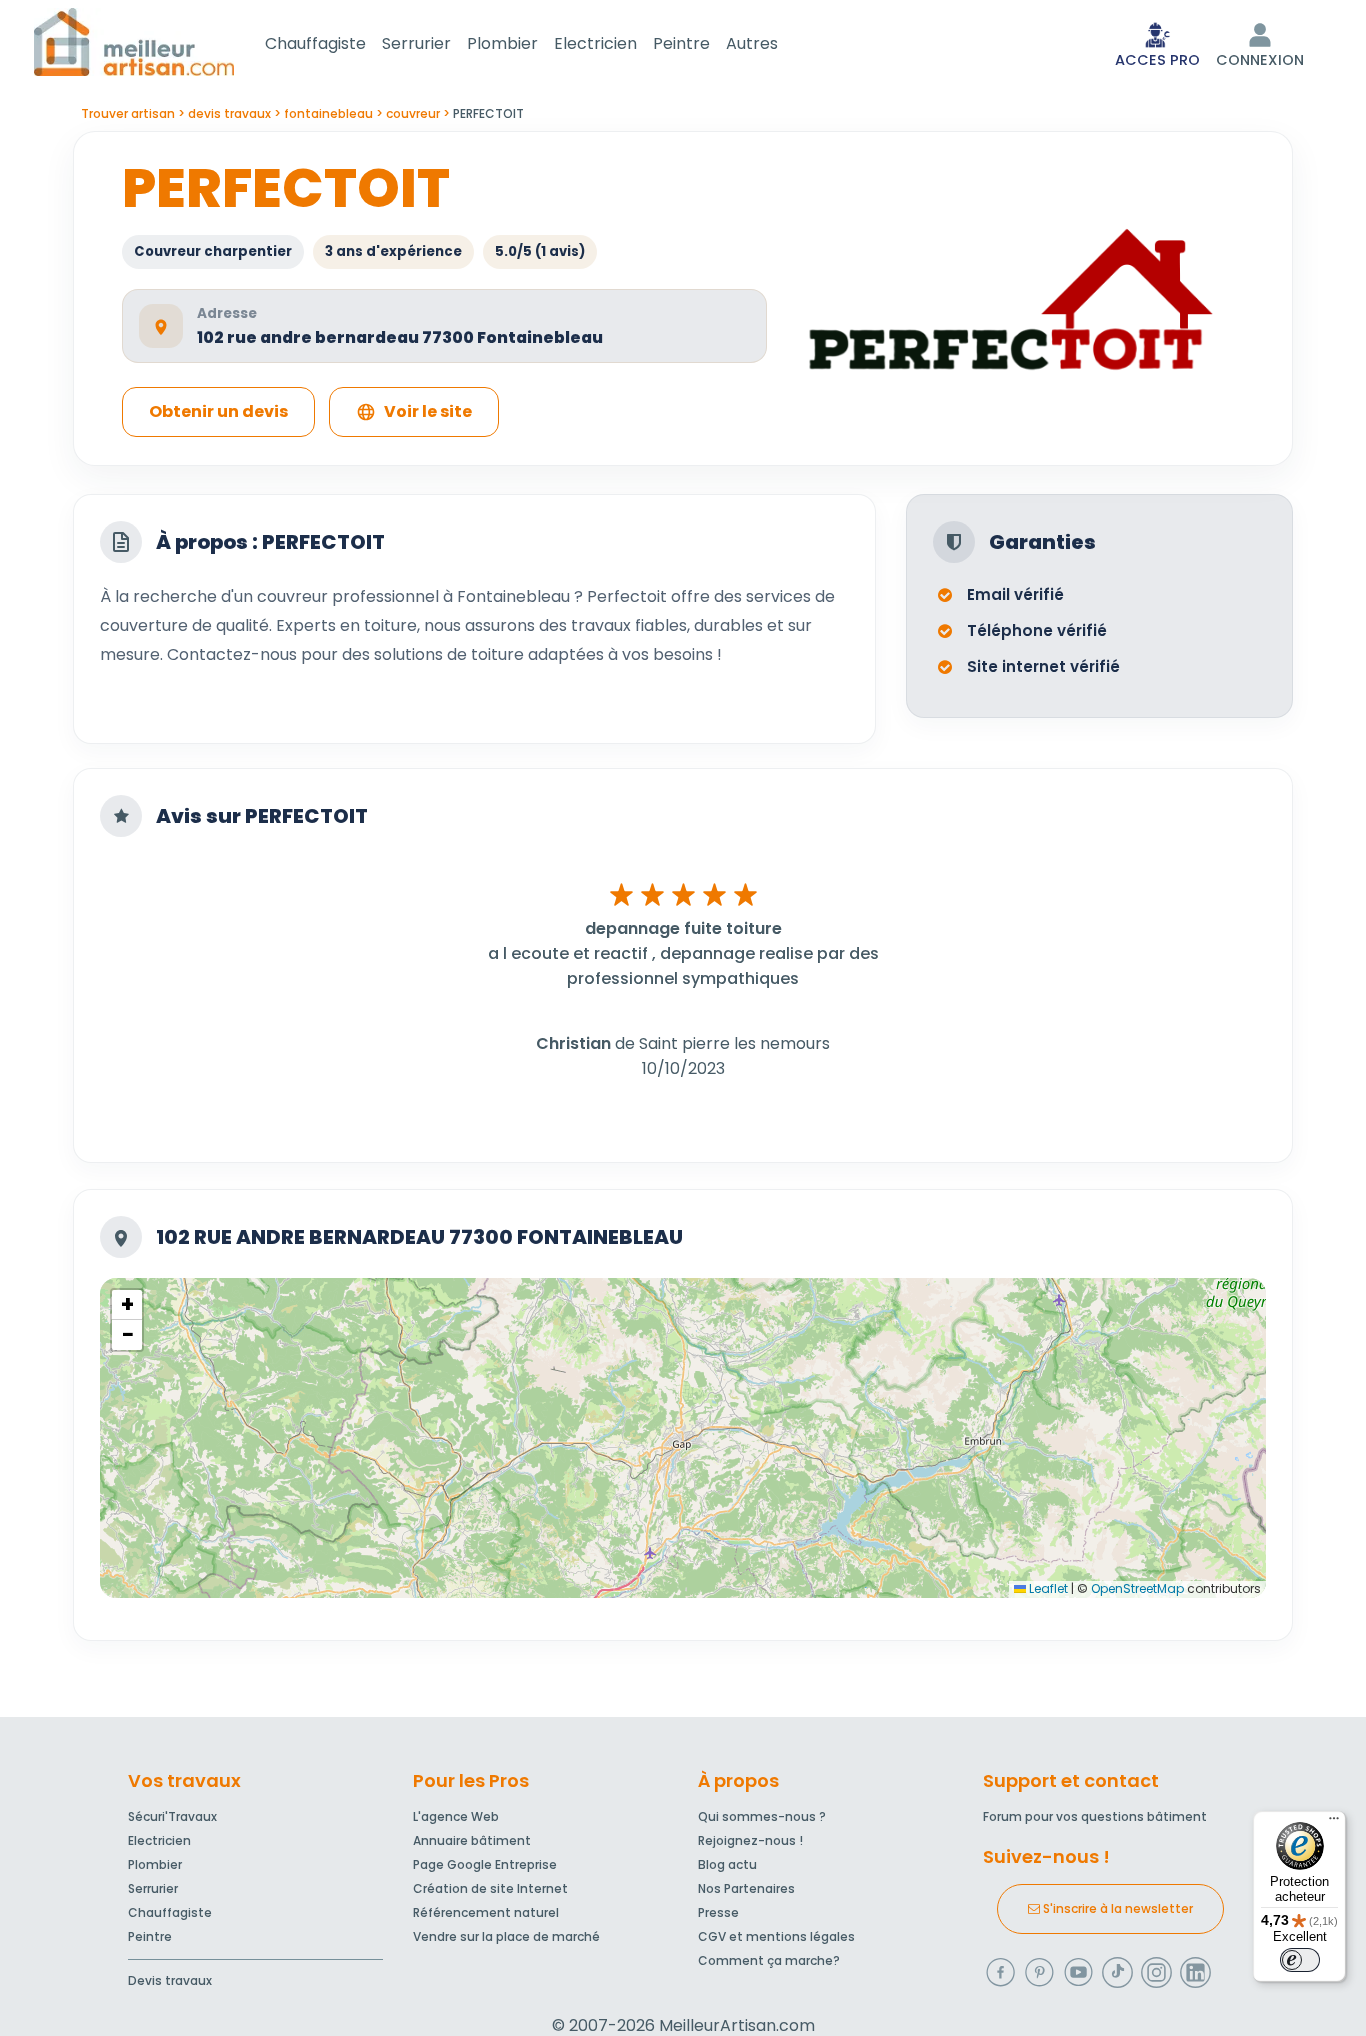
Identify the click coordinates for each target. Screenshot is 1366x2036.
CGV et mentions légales (776, 1936)
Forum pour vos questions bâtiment (1095, 1816)
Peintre (681, 43)
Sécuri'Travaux (172, 1816)
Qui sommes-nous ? (762, 1816)
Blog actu (727, 1864)
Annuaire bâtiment (472, 1840)
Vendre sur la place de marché (506, 1936)
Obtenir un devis (218, 411)
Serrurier (416, 43)
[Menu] (1334, 1823)
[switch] (1300, 1960)
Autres (752, 43)
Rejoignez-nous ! (750, 1840)
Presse (718, 1912)
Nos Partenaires (746, 1888)
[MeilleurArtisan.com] (134, 41)
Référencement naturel (486, 1912)
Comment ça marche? (769, 1960)
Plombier (502, 43)
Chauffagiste (315, 43)
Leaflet (1047, 1588)
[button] (127, 1305)
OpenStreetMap (1137, 1588)
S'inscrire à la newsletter (1116, 1908)
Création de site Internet (490, 1888)
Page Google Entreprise (485, 1864)
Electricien (595, 43)
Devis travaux (170, 1980)
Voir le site (428, 411)
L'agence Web (456, 1816)
